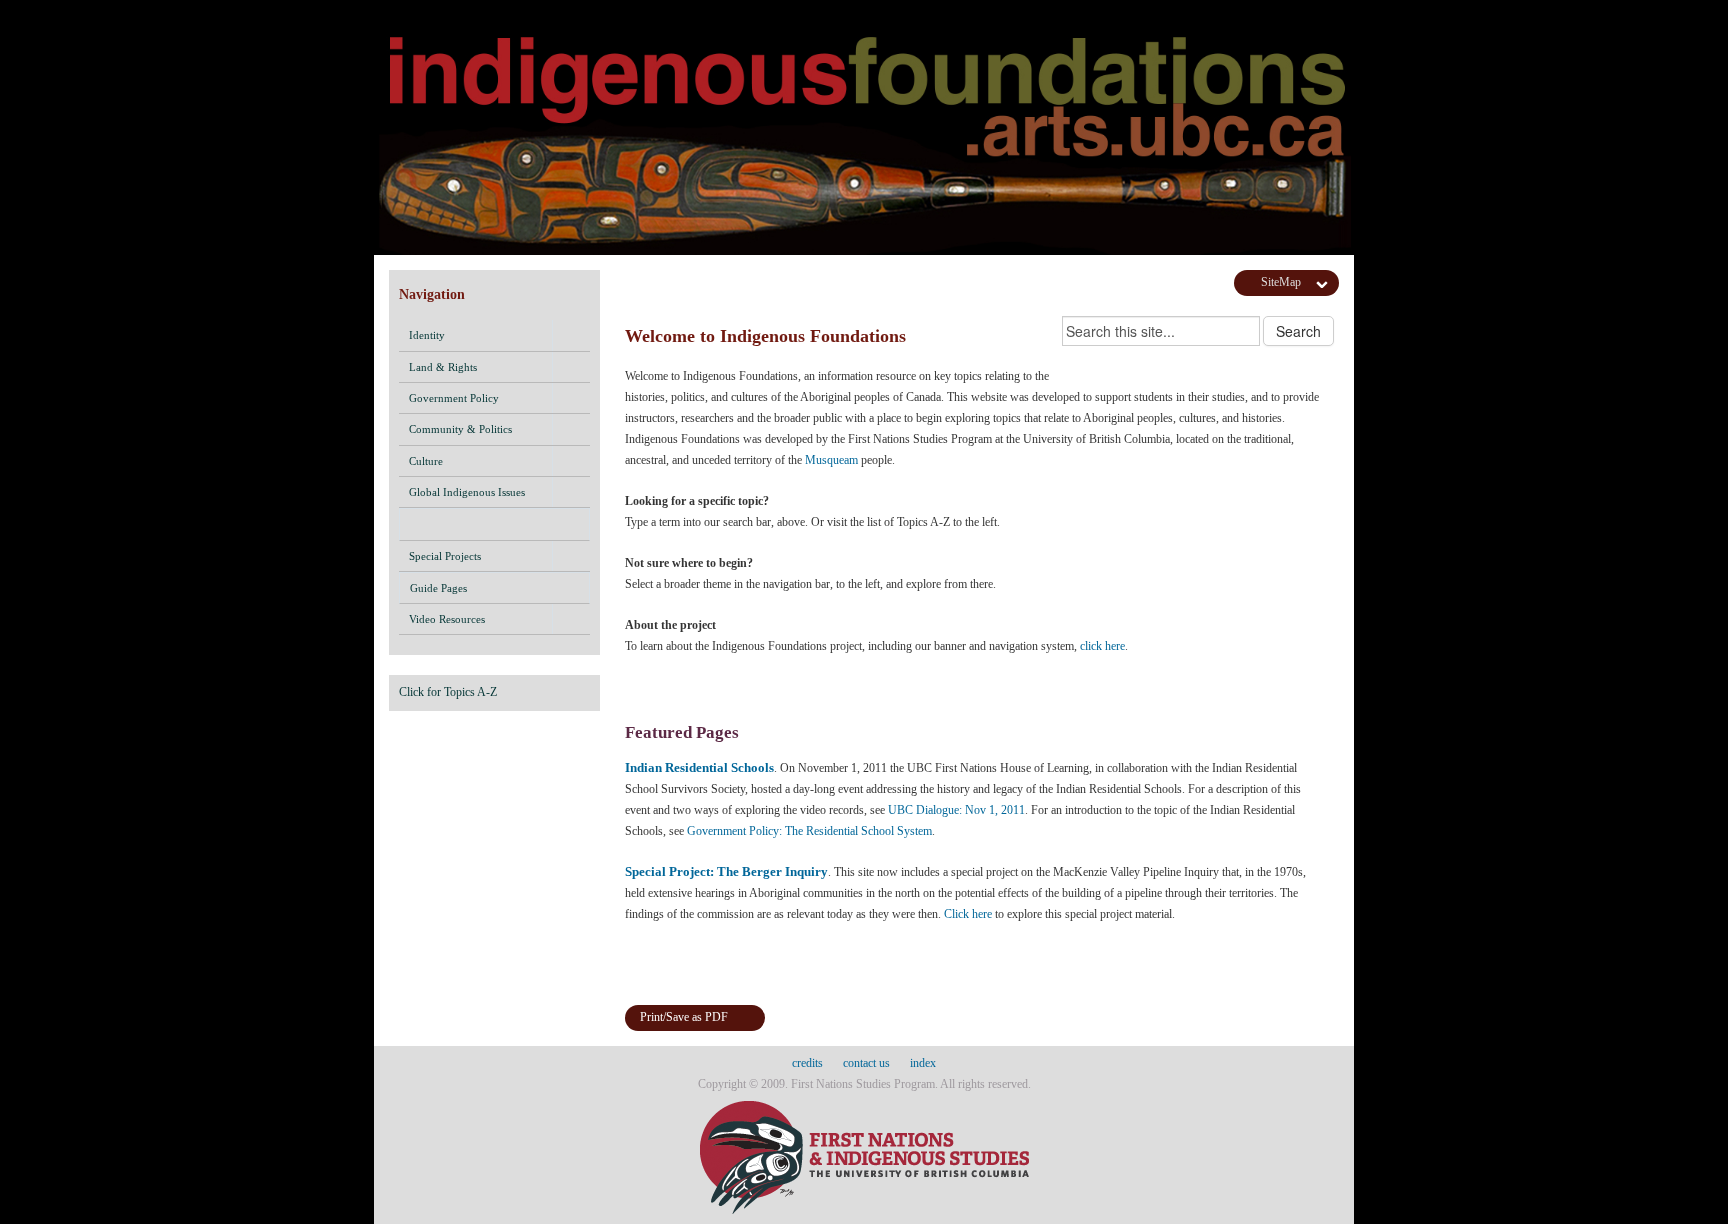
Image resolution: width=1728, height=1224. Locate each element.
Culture (426, 461)
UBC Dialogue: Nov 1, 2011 (956, 810)
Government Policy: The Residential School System (809, 831)
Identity (427, 335)
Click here (968, 914)
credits (807, 1063)
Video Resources (447, 619)
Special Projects (445, 556)
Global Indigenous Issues (467, 492)
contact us (866, 1063)
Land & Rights (443, 367)
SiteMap (1281, 282)
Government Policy (454, 398)
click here (1102, 646)
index (923, 1063)
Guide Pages (438, 588)
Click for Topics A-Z (448, 692)
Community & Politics (460, 429)
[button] (571, 335)
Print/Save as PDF (684, 1017)
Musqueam (831, 460)
